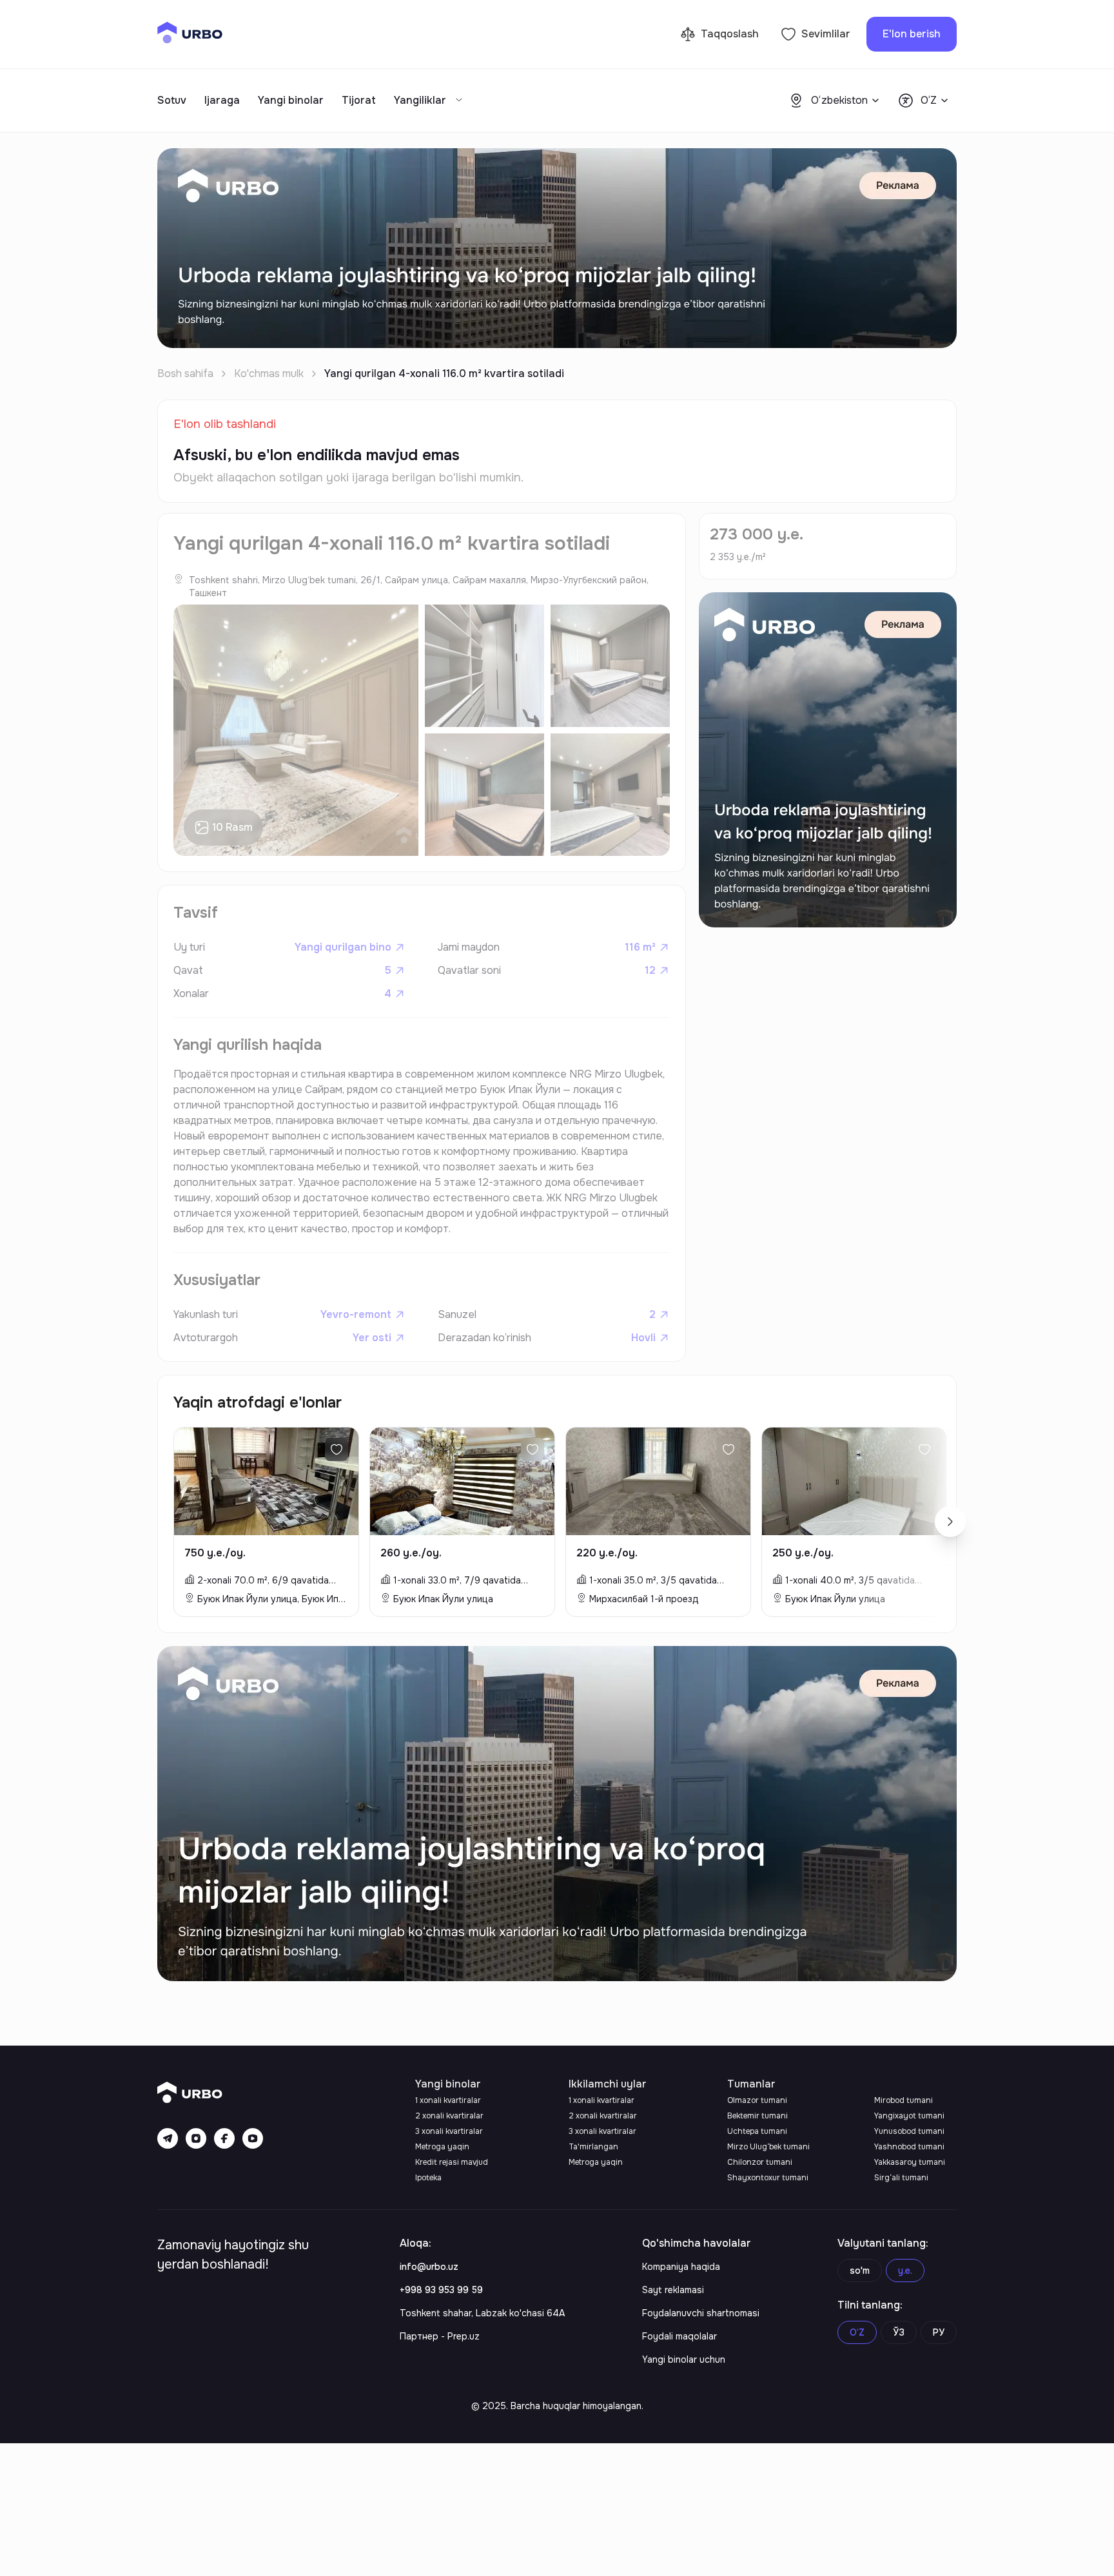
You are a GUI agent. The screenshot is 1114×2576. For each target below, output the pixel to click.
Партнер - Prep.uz (440, 2336)
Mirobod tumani (904, 2100)
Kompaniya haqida (681, 2267)
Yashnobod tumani (909, 2147)
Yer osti (372, 1338)
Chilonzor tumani (760, 2162)
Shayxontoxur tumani (768, 2178)
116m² (640, 947)
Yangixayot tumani (909, 2116)
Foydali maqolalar (679, 2336)
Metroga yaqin (442, 2147)
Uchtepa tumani (757, 2131)
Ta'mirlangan (593, 2147)
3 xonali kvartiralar (449, 2131)
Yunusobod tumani (909, 2131)
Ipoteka (428, 2178)
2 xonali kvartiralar (449, 2116)
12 (650, 970)
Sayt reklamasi (673, 2290)
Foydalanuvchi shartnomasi (701, 2313)
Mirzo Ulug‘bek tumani (768, 2147)
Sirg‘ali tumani (901, 2178)
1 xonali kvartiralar (448, 2100)
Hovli (643, 1338)
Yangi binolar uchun (684, 2359)
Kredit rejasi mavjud (452, 2162)
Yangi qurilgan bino (343, 947)
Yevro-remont (356, 1314)
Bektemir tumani (757, 2116)
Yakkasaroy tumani (910, 2162)
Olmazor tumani (757, 2100)
